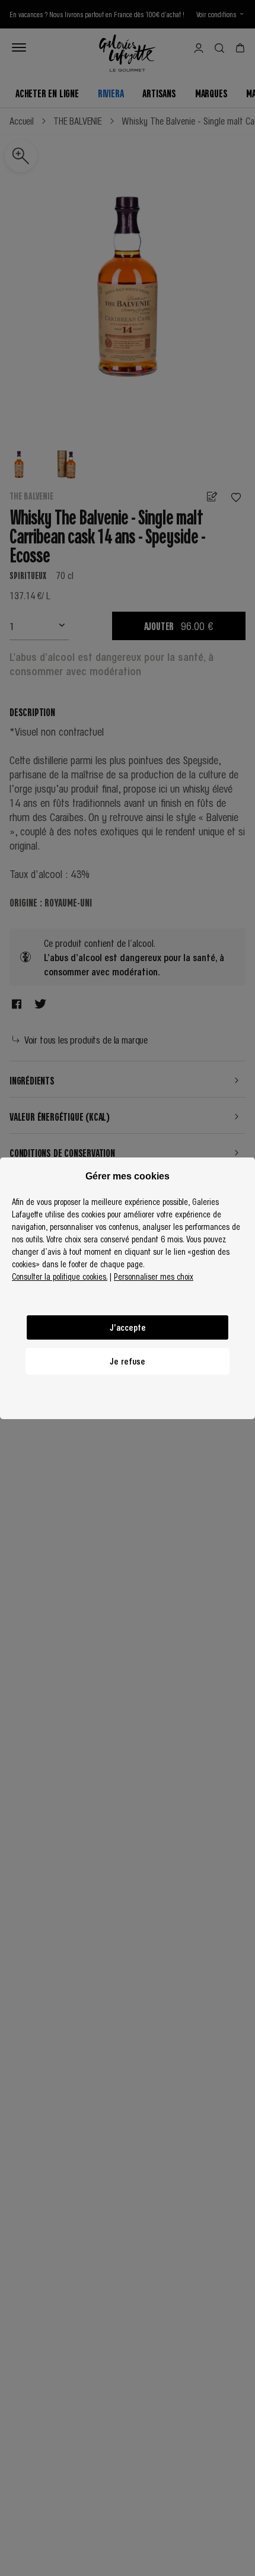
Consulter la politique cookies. (60, 1276)
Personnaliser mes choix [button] (154, 1276)
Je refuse (128, 1361)
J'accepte (128, 1327)
